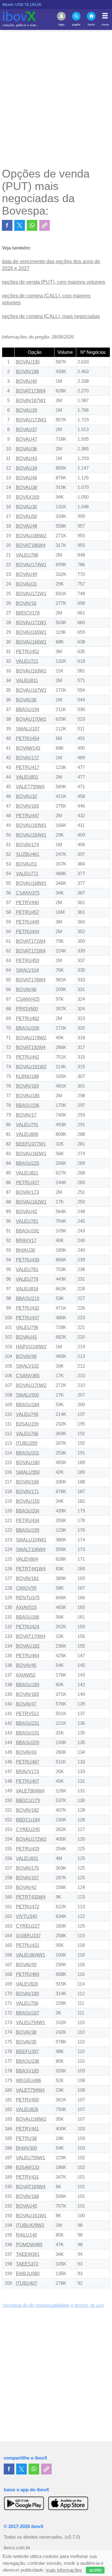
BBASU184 (28, 1405)
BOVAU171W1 (31, 623)
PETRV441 (27, 2129)
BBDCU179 (28, 1800)
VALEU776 (27, 1279)
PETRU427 (28, 1183)
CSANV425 (28, 999)
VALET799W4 (30, 787)
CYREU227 (28, 1926)
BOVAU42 (26, 1212)
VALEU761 (27, 1221)
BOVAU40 (26, 381)
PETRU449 (28, 922)
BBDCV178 (28, 613)
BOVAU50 (26, 516)
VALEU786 (27, 555)
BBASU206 (28, 1028)
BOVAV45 (26, 1665)
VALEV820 (27, 1984)
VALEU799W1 (30, 2158)
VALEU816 (27, 1289)
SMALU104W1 (31, 1540)
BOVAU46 (26, 478)
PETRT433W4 (31, 1897)
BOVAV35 (26, 2042)
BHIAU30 (26, 1250)
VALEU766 (27, 1434)
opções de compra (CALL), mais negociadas (51, 316)
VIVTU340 (26, 1916)
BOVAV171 (27, 1492)
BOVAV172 (27, 758)
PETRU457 (28, 912)
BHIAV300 (26, 2148)
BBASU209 (28, 1743)
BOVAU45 (26, 2206)
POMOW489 (29, 2245)
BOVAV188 (27, 372)
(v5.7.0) (72, 2537)
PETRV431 (27, 2177)
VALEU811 (27, 681)
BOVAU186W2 (31, 536)
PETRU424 (28, 1627)
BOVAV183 (27, 1694)
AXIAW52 (26, 1675)
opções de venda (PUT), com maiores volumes (54, 282)
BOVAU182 (28, 1646)
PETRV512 (27, 1714)
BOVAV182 (27, 1810)
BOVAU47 (26, 439)
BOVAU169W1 (31, 825)
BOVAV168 (27, 2196)
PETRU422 (28, 1945)
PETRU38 (26, 2138)
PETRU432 (28, 1308)
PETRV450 (27, 2100)
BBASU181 (28, 1231)
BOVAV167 (27, 1878)
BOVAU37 (26, 429)
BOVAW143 (28, 748)
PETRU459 (28, 961)
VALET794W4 (30, 2090)
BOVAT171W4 (31, 941)
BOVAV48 (26, 1356)
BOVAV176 (27, 1868)
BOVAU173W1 (31, 420)
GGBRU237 (28, 1936)
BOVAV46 (26, 989)
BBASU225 (28, 1163)
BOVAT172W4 (31, 951)
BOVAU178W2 (31, 1038)
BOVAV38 (26, 2032)
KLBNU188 (27, 1076)
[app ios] (68, 2503)
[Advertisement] (56, 98)
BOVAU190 (28, 362)
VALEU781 (27, 1269)
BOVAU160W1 (31, 1154)
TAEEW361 (28, 2254)
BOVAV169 (27, 1086)
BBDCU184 (28, 1820)
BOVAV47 (26, 1704)
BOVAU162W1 (31, 1202)
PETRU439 (28, 1260)
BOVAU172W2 (31, 1839)
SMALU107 (28, 729)
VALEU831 (27, 1858)
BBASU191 (28, 1733)
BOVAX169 (28, 497)
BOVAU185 (28, 1096)
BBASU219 (28, 1298)
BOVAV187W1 (31, 401)
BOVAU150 (28, 1501)
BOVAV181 (27, 1578)
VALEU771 (27, 874)
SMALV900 (27, 1395)
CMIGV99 (26, 1588)
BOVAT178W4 (31, 980)
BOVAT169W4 (31, 2187)
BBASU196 (28, 1105)
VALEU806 (27, 1134)
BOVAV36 (26, 700)
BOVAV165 (27, 806)
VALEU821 (27, 1173)
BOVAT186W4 (31, 545)
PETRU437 (28, 1318)
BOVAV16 (26, 603)
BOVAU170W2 (31, 1385)
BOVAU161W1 (31, 2216)
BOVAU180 (28, 1463)
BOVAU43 (26, 458)
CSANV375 (28, 893)
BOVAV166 (27, 1482)
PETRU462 (28, 1018)
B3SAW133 (28, 2167)
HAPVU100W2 (31, 1347)
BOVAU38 (26, 487)
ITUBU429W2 (30, 2225)
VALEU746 (27, 1414)
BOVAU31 (26, 584)
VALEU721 (27, 661)
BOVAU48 (26, 526)
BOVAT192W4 (31, 1047)
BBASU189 (28, 1685)
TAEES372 (27, 2264)
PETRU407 (28, 1781)
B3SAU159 (27, 1424)
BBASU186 (28, 1617)
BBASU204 (28, 1511)
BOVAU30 (26, 507)
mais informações (64, 2570)
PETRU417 (28, 767)
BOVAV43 (26, 1752)
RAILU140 (26, 2235)
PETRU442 (28, 1057)
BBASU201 (28, 1453)
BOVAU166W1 (31, 642)
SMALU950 (28, 1472)
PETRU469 (28, 1974)
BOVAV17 (26, 1115)
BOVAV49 (26, 1965)
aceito (95, 2570)
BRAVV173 (27, 1772)
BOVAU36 (26, 449)
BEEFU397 (27, 2052)
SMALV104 (27, 970)
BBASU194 (28, 709)
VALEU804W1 (30, 1955)
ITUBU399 (27, 1443)
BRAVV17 (26, 1241)
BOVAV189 (27, 1994)
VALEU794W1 (30, 2023)
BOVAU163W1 (31, 671)
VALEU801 (27, 777)
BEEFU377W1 (31, 1144)
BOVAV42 (26, 1887)
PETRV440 (27, 903)
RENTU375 (28, 1598)
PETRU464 (28, 1656)
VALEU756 (27, 2003)
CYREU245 (28, 1829)
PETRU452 (28, 652)
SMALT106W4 (31, 1549)
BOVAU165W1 (31, 632)
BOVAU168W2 (31, 2119)
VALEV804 (27, 1559)
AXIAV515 (26, 1607)
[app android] (24, 2503)
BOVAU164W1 (31, 835)
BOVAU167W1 (31, 690)
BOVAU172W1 (31, 594)
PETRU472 (28, 1907)
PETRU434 (28, 1520)
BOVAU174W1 (31, 565)
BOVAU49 (26, 574)
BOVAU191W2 (31, 1067)
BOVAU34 (26, 468)
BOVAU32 (26, 796)
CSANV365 (28, 1376)
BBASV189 (27, 2071)
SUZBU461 (28, 854)
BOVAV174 (27, 845)
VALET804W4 (30, 1791)
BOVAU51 (26, 864)
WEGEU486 (28, 2080)
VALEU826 (27, 2109)
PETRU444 (28, 932)
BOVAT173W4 (31, 391)
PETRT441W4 (31, 1569)
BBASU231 (28, 1723)
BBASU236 (28, 2061)
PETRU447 (28, 816)
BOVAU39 (26, 410)
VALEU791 (27, 1125)
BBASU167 (28, 2013)
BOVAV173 (27, 1192)
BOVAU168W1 (31, 883)
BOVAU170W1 (31, 719)
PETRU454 (28, 738)
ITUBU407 (27, 2283)
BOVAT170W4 (31, 1636)
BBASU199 (28, 1530)
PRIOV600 (27, 1009)
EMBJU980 (28, 2274)
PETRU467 (28, 1762)
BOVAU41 (26, 1337)
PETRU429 (28, 1849)
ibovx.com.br (17, 2548)
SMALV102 (27, 1366)
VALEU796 (27, 1327)
